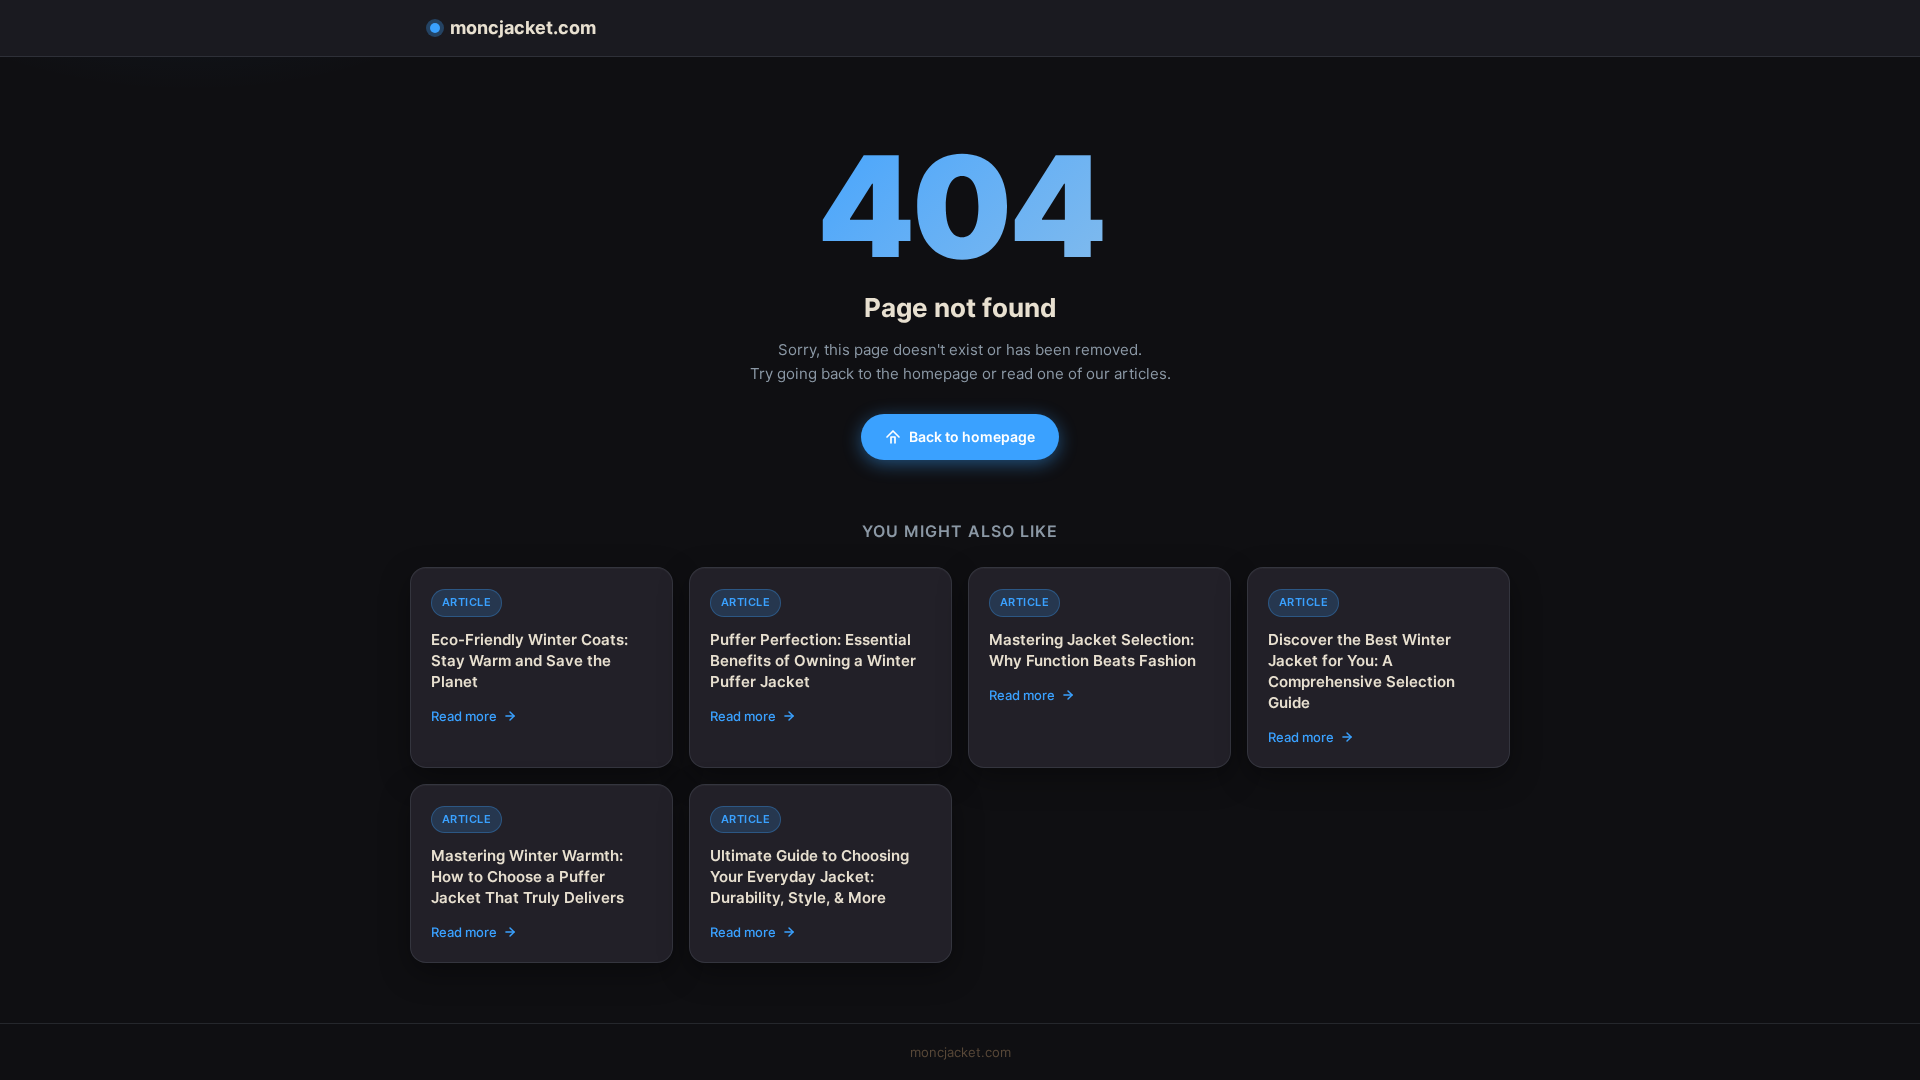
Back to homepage (972, 436)
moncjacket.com (523, 27)
